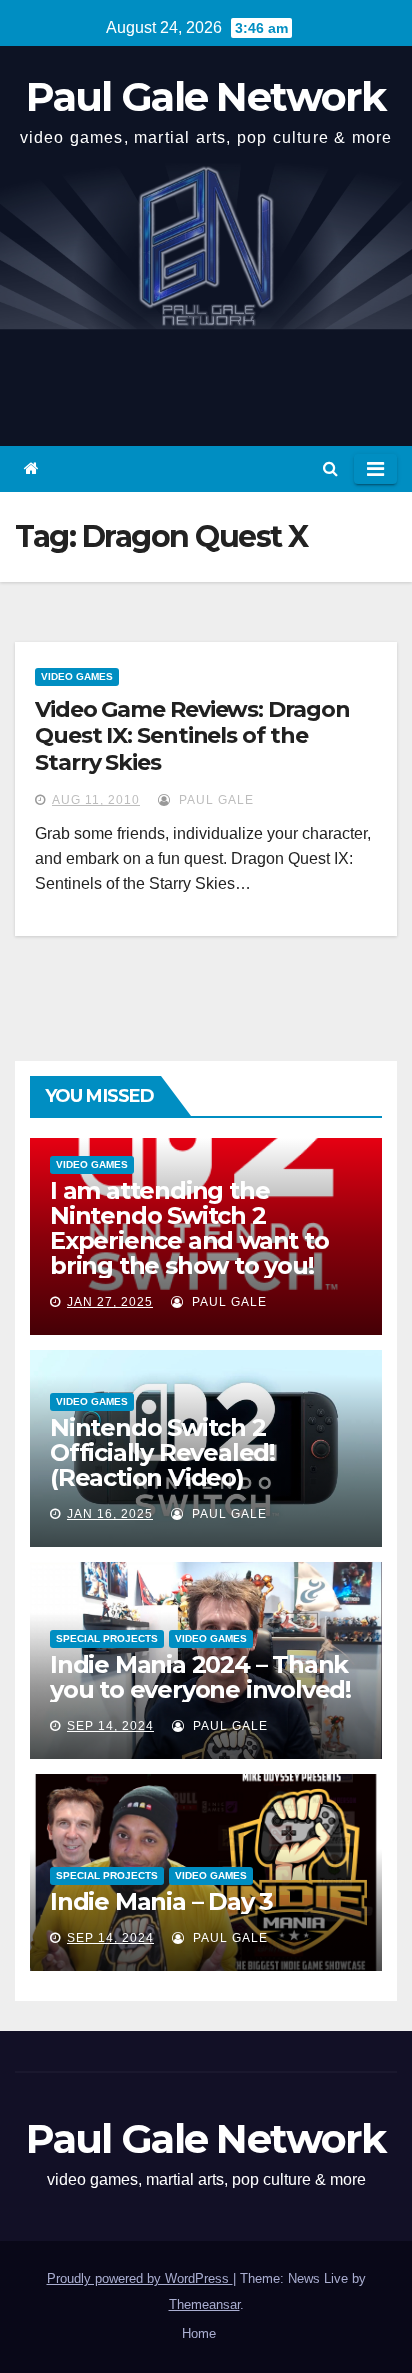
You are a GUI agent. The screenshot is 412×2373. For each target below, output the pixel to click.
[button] (330, 468)
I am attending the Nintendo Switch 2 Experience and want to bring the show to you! (189, 1228)
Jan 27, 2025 (110, 1302)
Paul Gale (214, 800)
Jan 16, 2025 (110, 1514)
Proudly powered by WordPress (140, 2278)
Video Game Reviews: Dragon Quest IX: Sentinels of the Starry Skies (192, 736)
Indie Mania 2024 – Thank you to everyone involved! (200, 1677)
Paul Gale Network (205, 96)
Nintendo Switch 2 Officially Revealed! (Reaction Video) (162, 1452)
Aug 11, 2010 (96, 800)
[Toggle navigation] (375, 469)
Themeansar (204, 2304)
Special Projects (107, 1638)
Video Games (77, 676)
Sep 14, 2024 (110, 1726)
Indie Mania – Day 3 (161, 1901)
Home (199, 2333)
